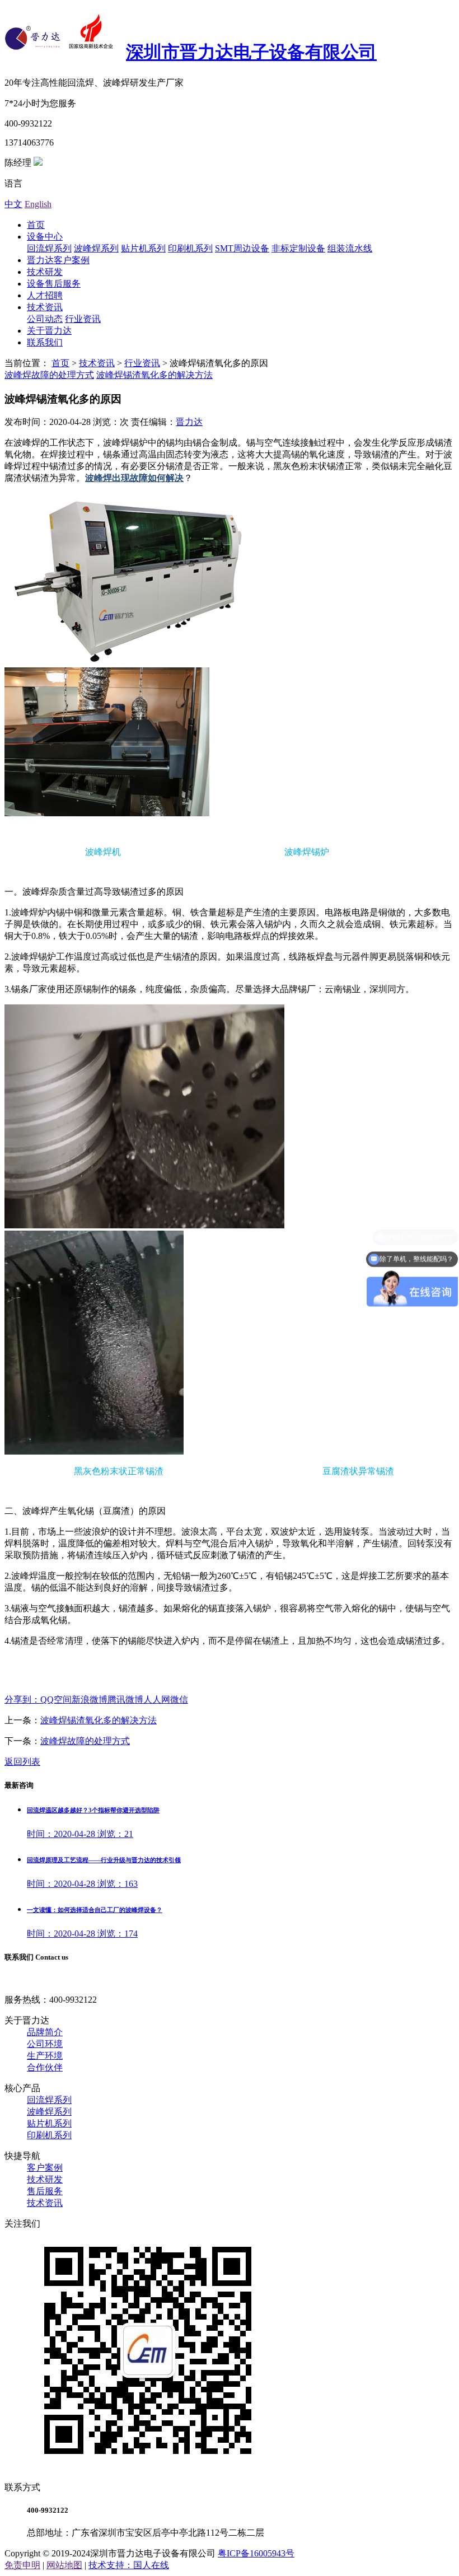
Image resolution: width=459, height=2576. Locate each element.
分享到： (22, 1700)
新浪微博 (90, 1700)
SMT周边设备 (242, 248)
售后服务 (45, 2191)
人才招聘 (45, 295)
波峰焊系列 (96, 248)
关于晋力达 (49, 331)
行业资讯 (83, 319)
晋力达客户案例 (58, 260)
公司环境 (45, 2044)
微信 (179, 1700)
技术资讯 (45, 307)
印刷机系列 (190, 248)
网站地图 (64, 2565)
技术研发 (45, 272)
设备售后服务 (54, 284)
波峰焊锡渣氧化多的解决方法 (154, 375)
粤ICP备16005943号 (256, 2553)
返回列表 (22, 1762)
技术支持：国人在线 (129, 2565)
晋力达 (189, 422)
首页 (36, 225)
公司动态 (45, 319)
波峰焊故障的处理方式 (49, 375)
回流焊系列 (49, 248)
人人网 (157, 1700)
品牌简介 (45, 2032)
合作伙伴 (45, 2067)
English (38, 204)
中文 (13, 204)
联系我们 (45, 342)
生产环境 (45, 2056)
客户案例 (45, 2168)
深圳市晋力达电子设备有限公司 (251, 52)
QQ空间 (56, 1700)
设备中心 (45, 237)
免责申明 (22, 2565)
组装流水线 (350, 248)
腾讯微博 (125, 1700)
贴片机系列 (143, 248)
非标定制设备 (298, 248)
